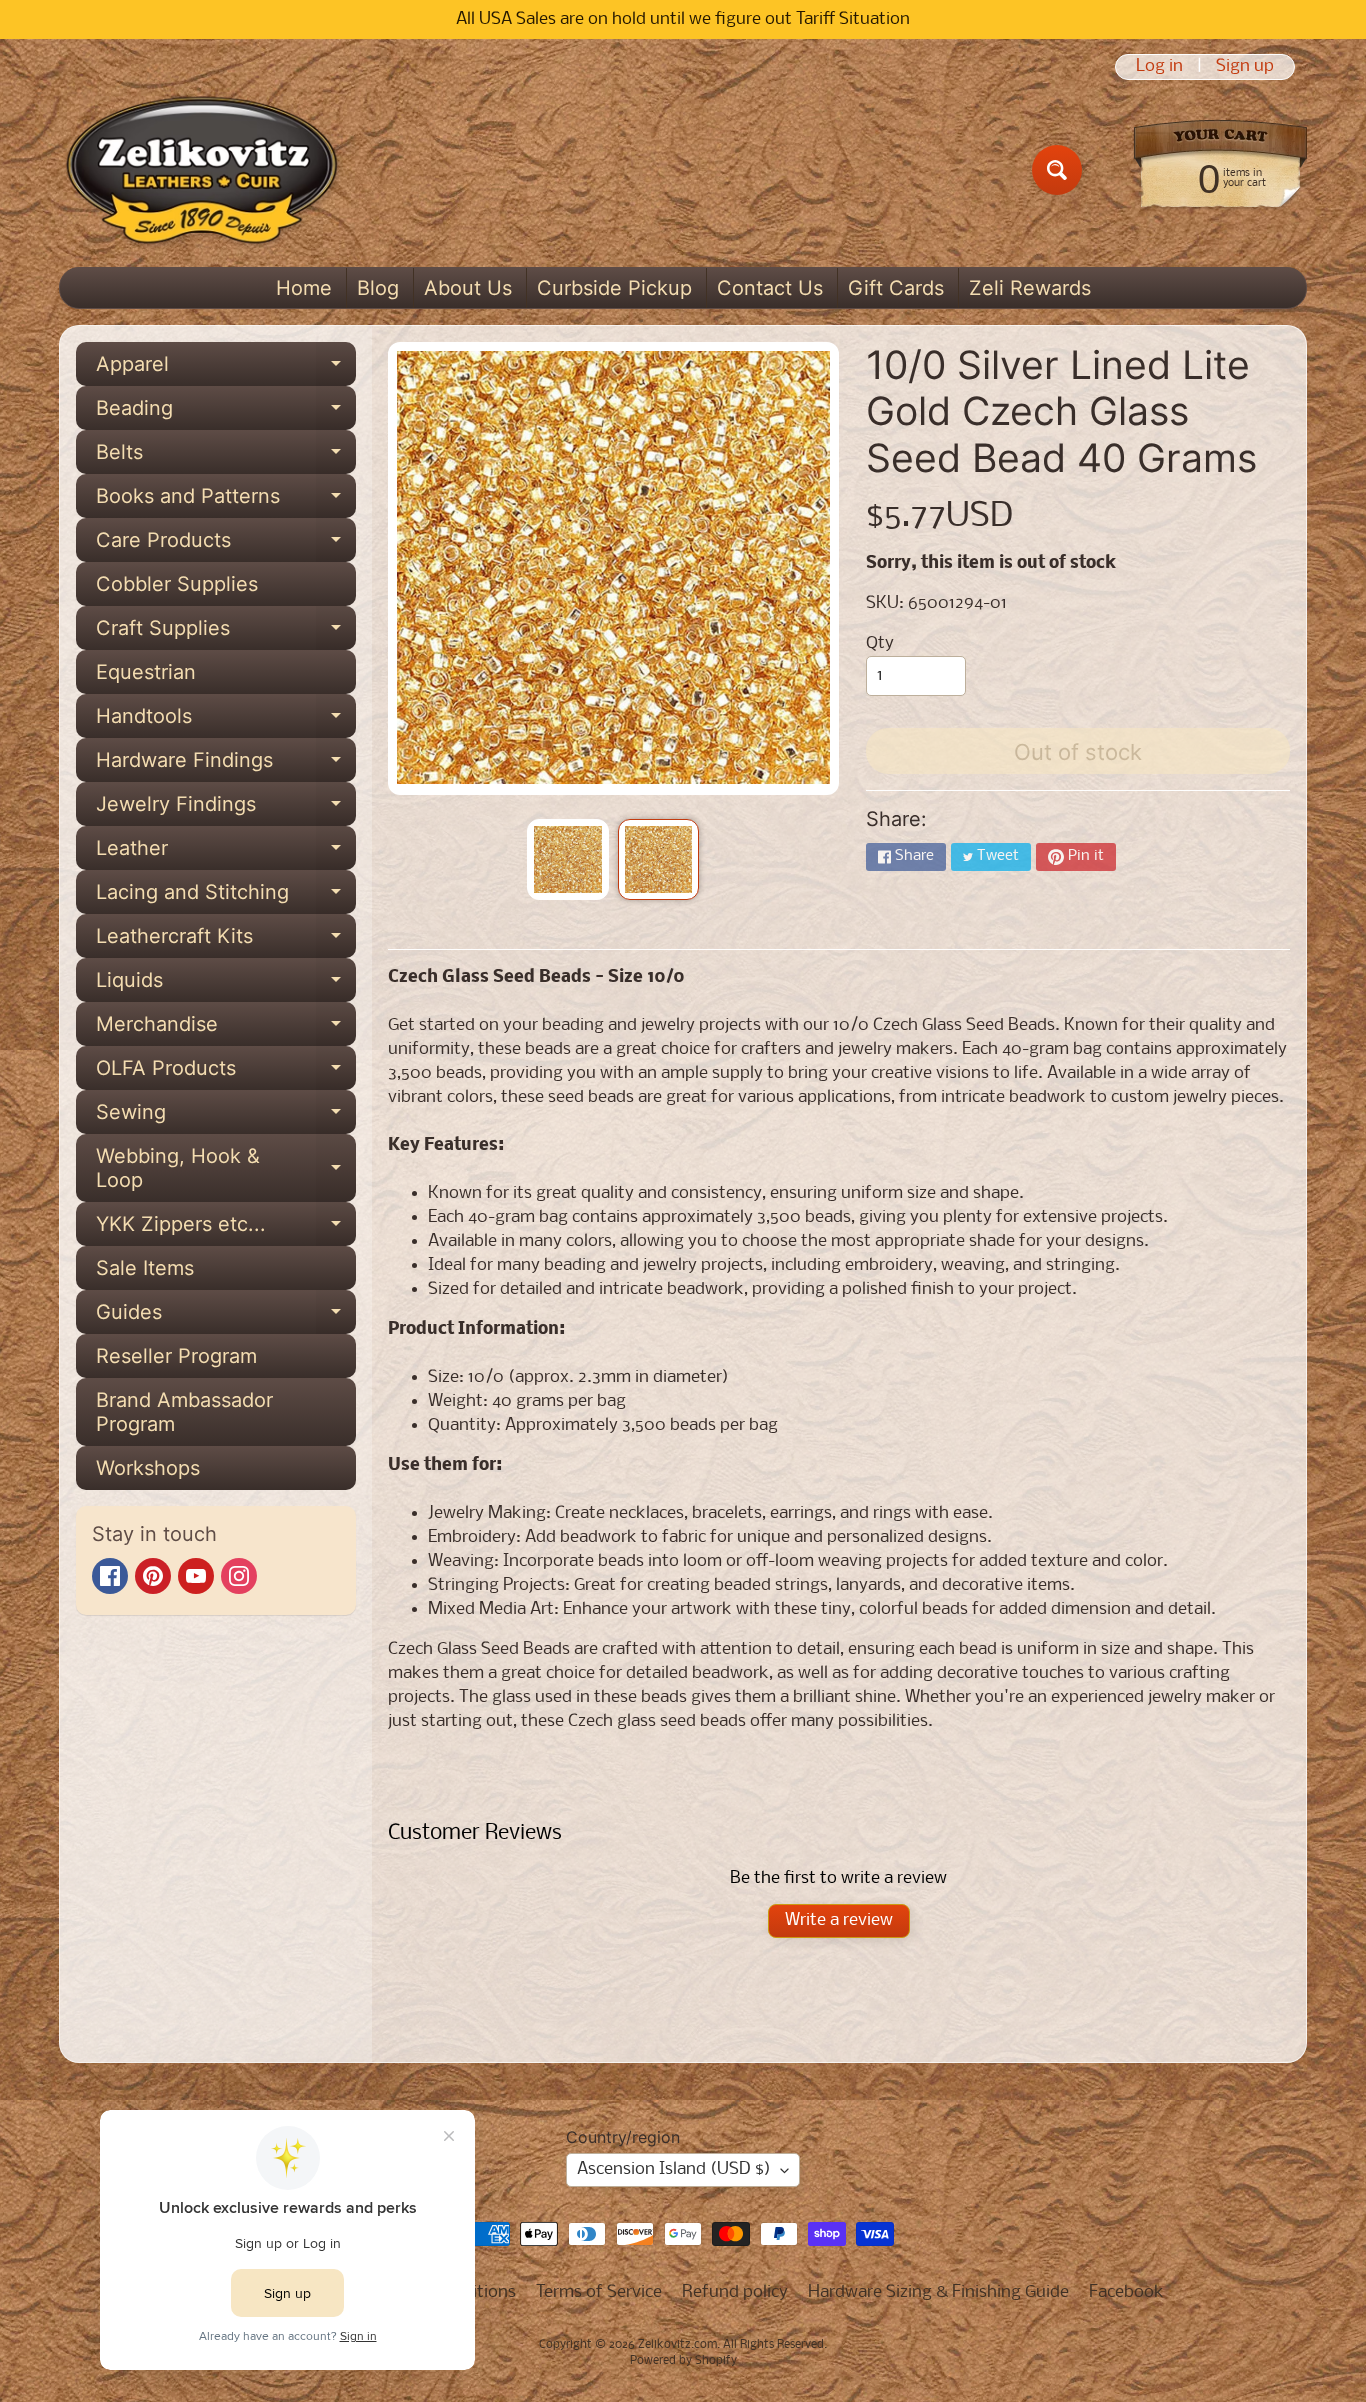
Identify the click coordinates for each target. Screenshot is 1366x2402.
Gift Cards (896, 288)
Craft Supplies (226, 633)
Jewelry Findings (226, 809)
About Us (468, 288)
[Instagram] (239, 1576)
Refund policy (735, 2292)
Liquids (226, 985)
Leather (226, 853)
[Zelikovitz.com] (201, 170)
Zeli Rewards (1030, 288)
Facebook (1126, 2292)
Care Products (226, 545)
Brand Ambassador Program (184, 1412)
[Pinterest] (153, 1576)
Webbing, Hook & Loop (226, 1169)
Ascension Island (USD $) (674, 2169)
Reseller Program (176, 1356)
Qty (880, 643)
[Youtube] (196, 1576)
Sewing (226, 1117)
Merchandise (226, 1029)
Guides (226, 1317)
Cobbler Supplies (177, 584)
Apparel (226, 369)
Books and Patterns (226, 501)
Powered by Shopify (683, 2361)
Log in (1159, 67)
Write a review (839, 1920)
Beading (226, 413)
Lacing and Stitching (226, 897)
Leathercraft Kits (226, 941)
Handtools (226, 721)
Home (304, 288)
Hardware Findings (226, 765)
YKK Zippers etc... (226, 1229)
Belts (226, 457)
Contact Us (770, 288)
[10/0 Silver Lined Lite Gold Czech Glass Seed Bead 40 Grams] (567, 859)
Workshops (148, 1468)
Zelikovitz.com (677, 2345)
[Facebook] (110, 1576)
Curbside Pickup (614, 288)
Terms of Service (599, 2292)
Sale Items (145, 1268)
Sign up (1245, 67)
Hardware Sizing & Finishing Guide (938, 2292)
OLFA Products (226, 1073)
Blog (378, 288)
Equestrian (146, 672)
